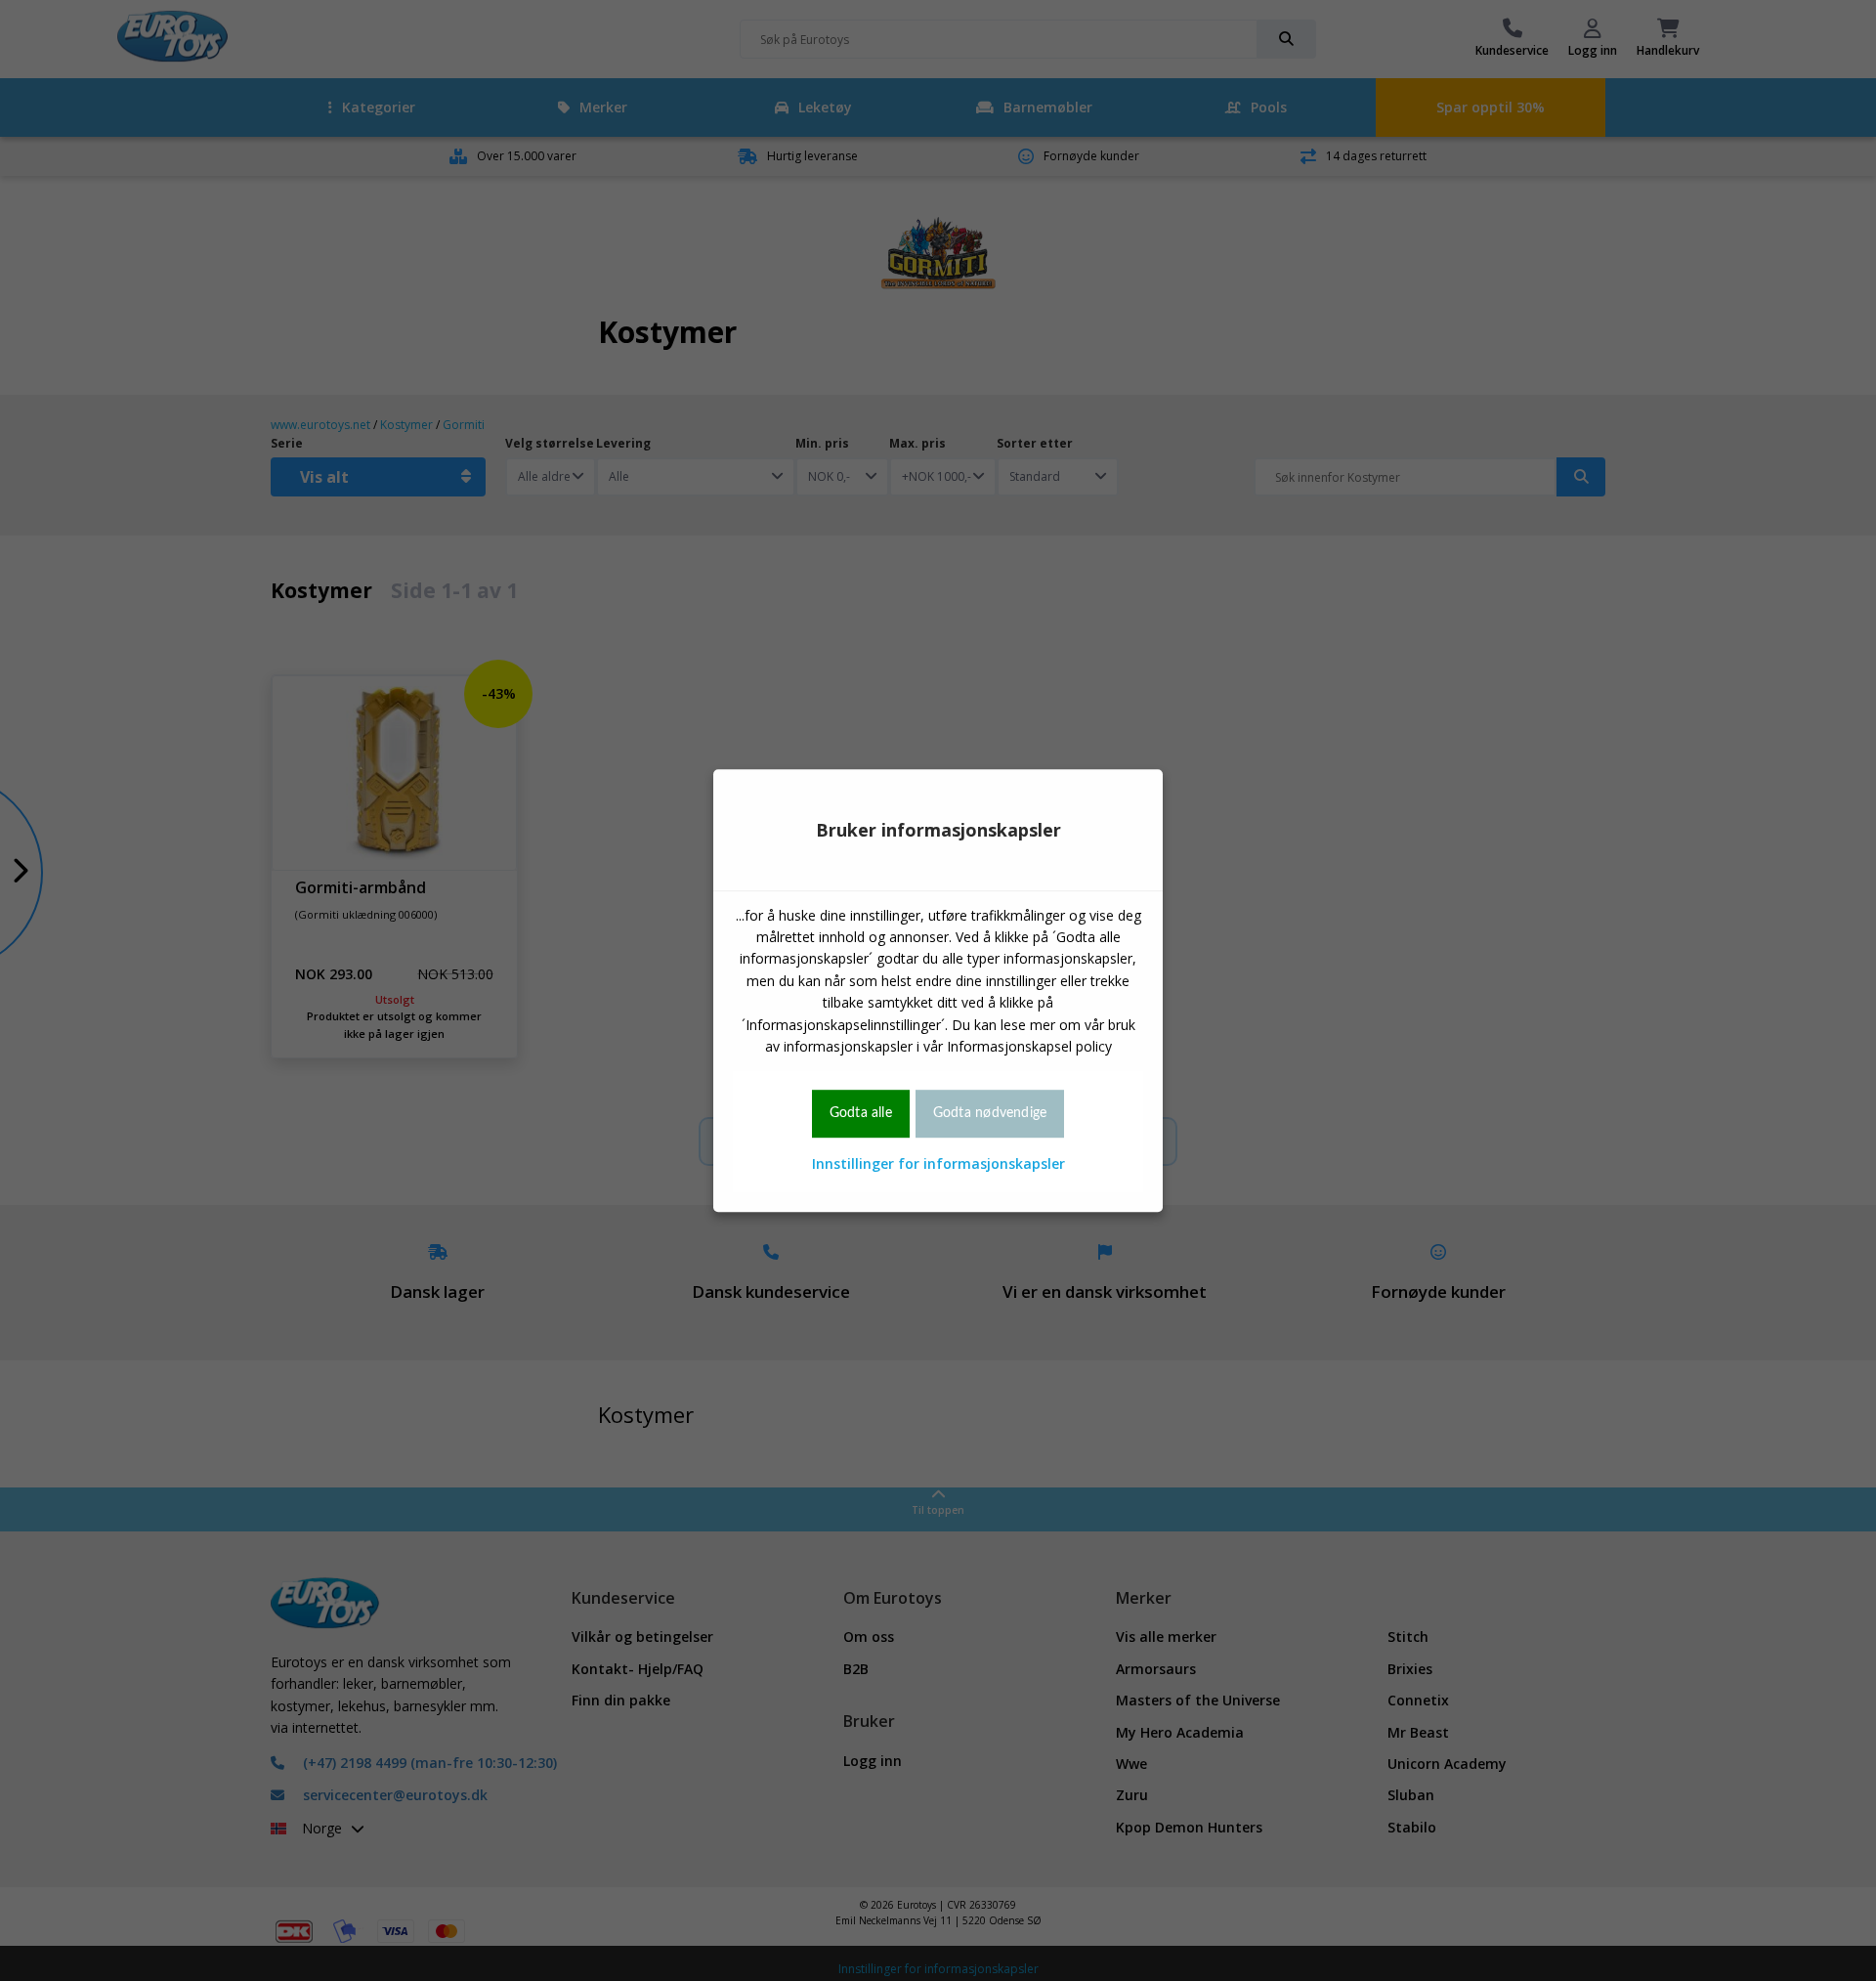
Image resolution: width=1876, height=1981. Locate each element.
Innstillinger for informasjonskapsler (938, 1163)
